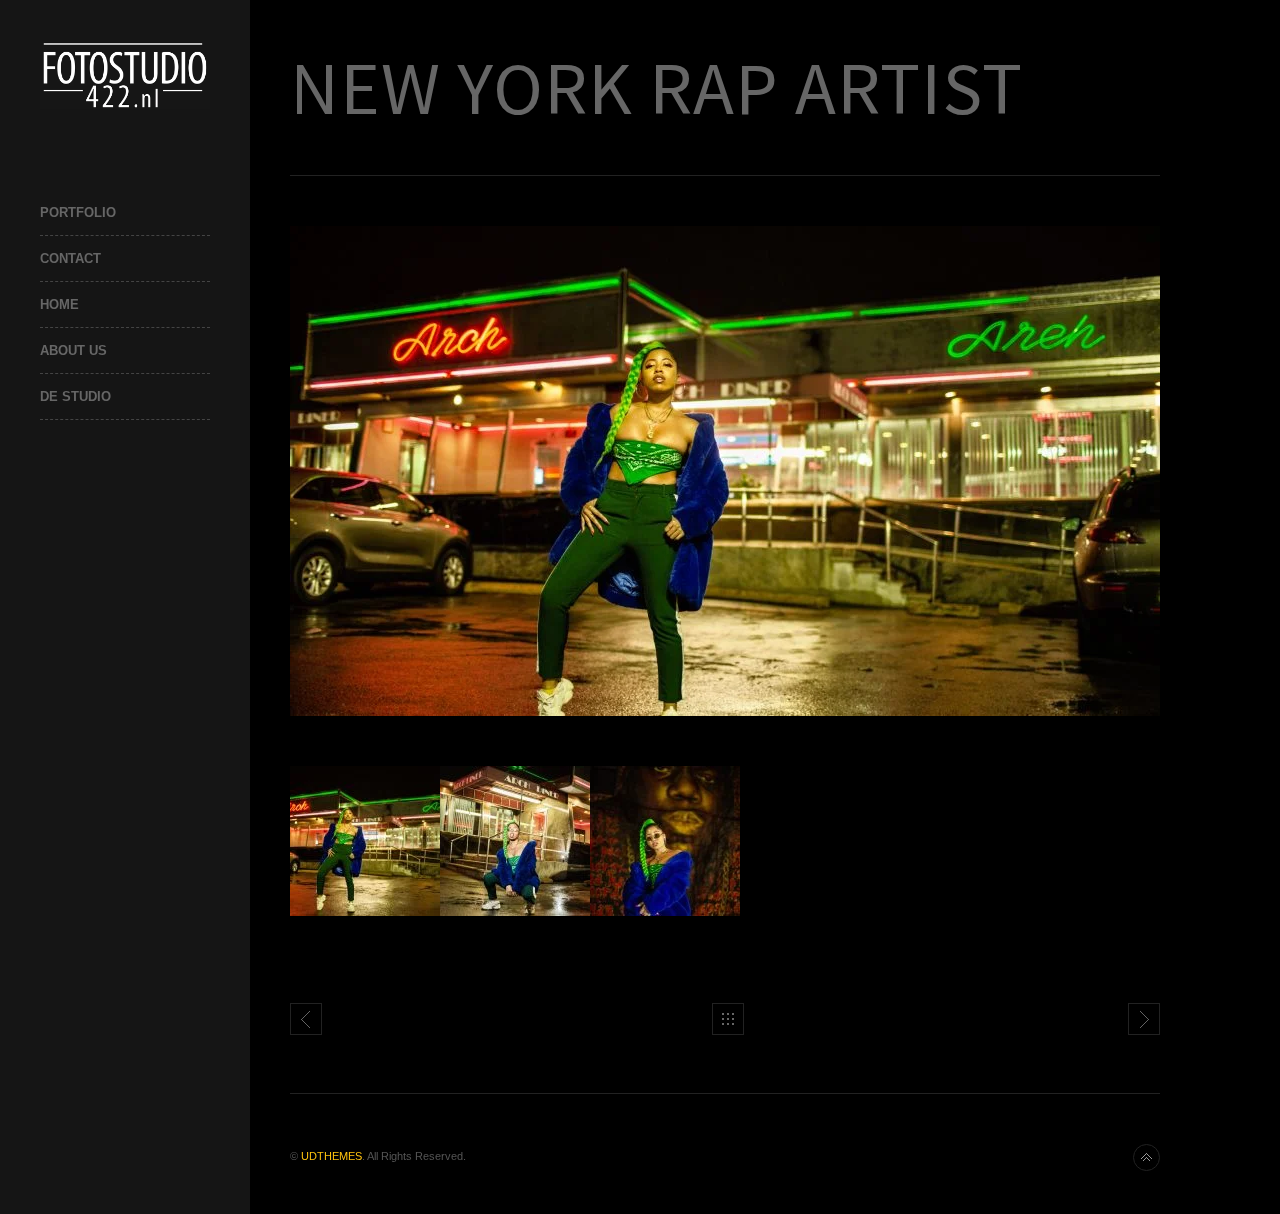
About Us (73, 350)
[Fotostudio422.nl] (125, 74)
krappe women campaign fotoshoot (306, 1019)
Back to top (1146, 1157)
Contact (70, 258)
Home (59, 304)
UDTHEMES (331, 1156)
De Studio (75, 396)
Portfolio (78, 212)
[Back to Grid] (728, 1019)
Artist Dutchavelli (1144, 1019)
